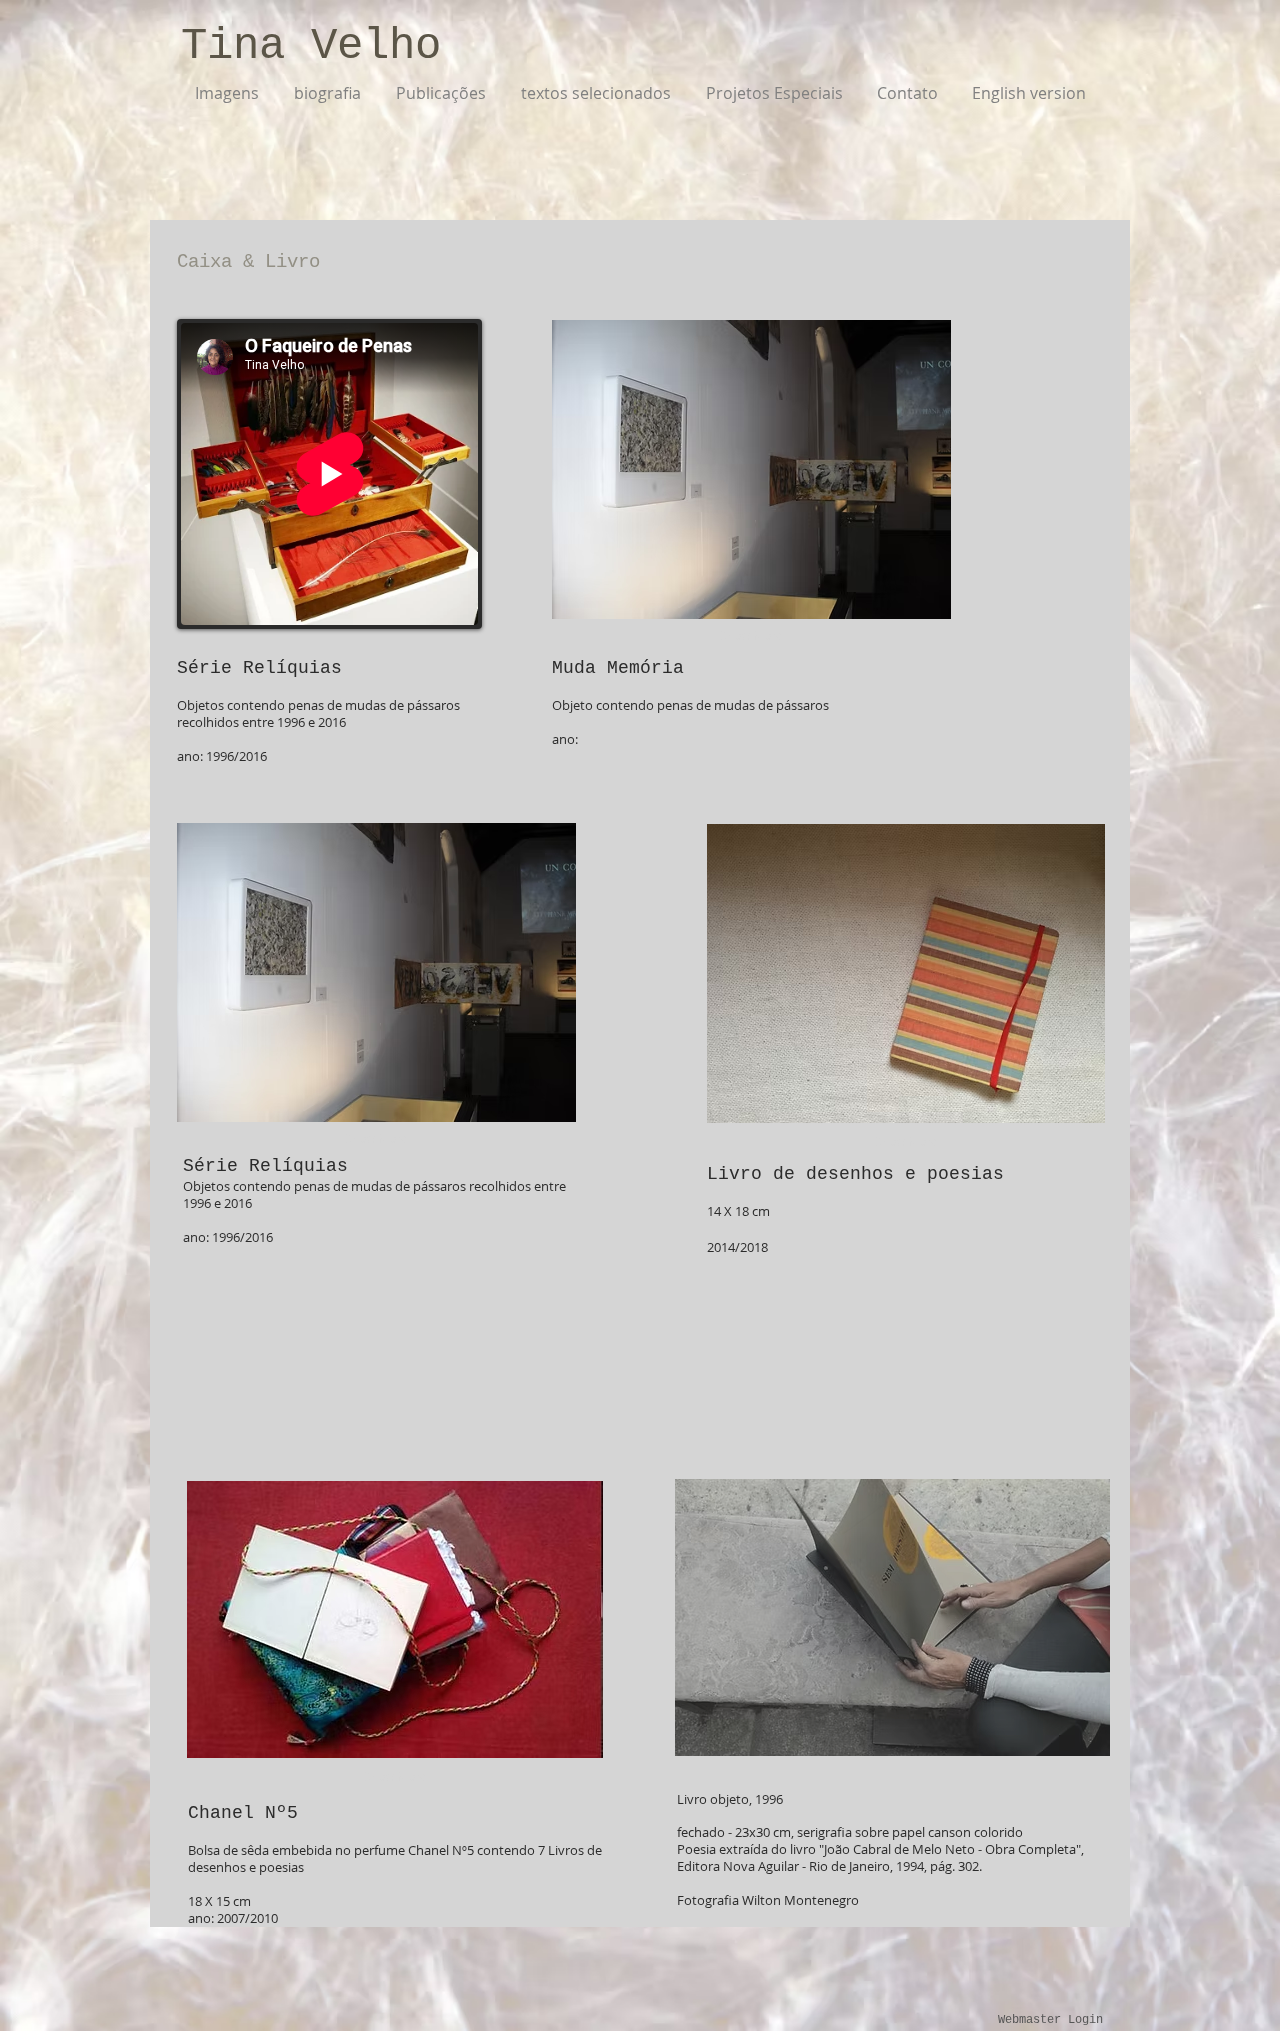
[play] (1061, 1738)
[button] (751, 469)
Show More (751, 635)
